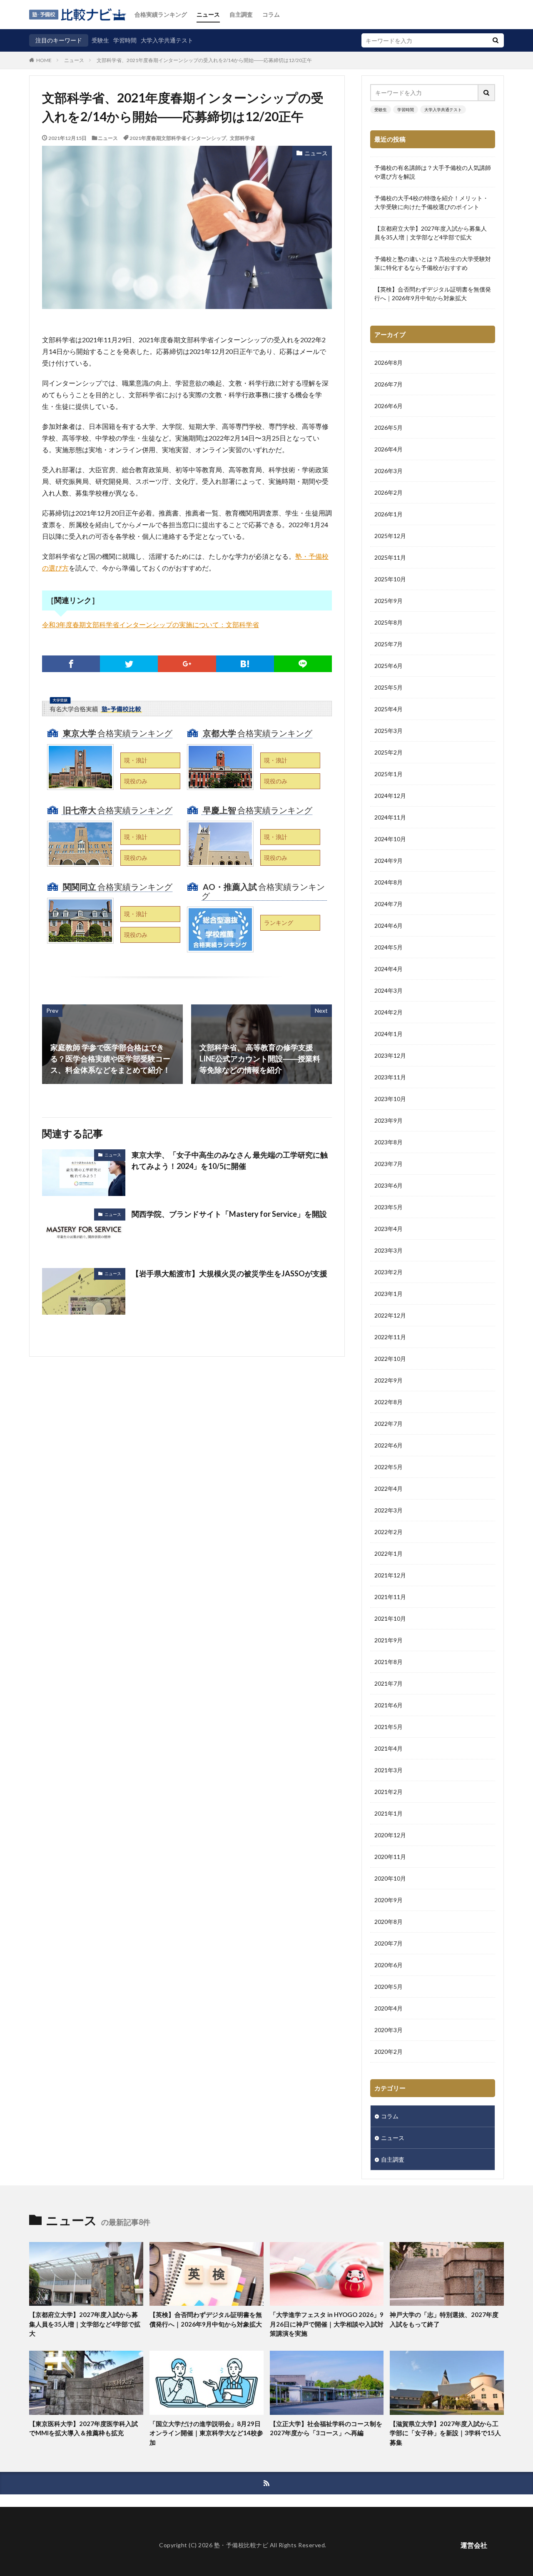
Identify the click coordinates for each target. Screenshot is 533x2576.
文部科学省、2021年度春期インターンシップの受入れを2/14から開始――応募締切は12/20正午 (204, 60)
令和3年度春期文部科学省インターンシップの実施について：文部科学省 (151, 624)
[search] (496, 40)
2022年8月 (389, 1402)
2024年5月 (389, 947)
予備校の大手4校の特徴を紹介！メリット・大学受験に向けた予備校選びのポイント (431, 202)
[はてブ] (245, 664)
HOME (44, 60)
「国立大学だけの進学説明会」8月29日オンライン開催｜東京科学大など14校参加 (206, 2433)
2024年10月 (390, 839)
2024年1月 (389, 1034)
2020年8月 (389, 1922)
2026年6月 (389, 406)
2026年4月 (389, 449)
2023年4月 (389, 1229)
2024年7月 (389, 904)
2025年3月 (389, 731)
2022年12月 (390, 1315)
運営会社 (474, 2545)
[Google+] (187, 664)
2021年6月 (389, 1705)
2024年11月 (390, 817)
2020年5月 (389, 1987)
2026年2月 (389, 492)
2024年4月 (389, 969)
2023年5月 (389, 1207)
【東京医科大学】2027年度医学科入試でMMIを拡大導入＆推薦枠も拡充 (83, 2428)
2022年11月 (390, 1337)
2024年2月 (389, 1012)
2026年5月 (389, 427)
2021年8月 (389, 1662)
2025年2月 (389, 752)
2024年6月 (389, 926)
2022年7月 (389, 1424)
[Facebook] (71, 664)
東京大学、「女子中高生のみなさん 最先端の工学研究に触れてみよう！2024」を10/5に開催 (230, 1160)
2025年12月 (390, 536)
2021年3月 (389, 1770)
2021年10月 (390, 1618)
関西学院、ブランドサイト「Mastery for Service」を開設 (229, 1214)
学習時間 (125, 40)
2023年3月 (389, 1250)
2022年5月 (389, 1467)
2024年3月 (389, 990)
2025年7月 (389, 644)
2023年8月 (389, 1142)
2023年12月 (390, 1055)
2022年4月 (389, 1489)
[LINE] (303, 664)
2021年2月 (389, 1792)
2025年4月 (389, 709)
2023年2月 (389, 1272)
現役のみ (136, 781)
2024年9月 (389, 861)
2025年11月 (390, 557)
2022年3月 (389, 1510)
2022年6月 (389, 1445)
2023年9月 (389, 1120)
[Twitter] (129, 664)
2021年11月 (390, 1597)
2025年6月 (389, 666)
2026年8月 (389, 362)
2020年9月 (389, 1900)
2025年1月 (389, 774)
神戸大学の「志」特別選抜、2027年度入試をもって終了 (444, 2319)
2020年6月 (389, 1965)
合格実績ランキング (161, 14)
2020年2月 (389, 2052)
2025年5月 (389, 687)
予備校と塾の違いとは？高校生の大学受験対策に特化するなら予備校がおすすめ (433, 263)
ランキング (279, 923)
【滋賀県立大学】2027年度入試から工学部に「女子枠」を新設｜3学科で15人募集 (445, 2433)
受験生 (100, 40)
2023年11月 (390, 1077)
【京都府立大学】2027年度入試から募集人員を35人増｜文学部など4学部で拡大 (431, 233)
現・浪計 (136, 760)
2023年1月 (389, 1294)
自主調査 (241, 14)
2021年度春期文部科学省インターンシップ (178, 138)
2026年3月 (389, 471)
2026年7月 (389, 384)
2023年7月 (389, 1164)
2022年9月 (389, 1380)
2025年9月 (389, 601)
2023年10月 (390, 1099)
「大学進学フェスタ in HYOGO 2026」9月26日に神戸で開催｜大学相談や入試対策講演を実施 (327, 2324)
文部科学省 (242, 138)
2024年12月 (390, 796)
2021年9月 (389, 1640)
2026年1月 (389, 514)
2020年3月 (389, 2030)
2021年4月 (389, 1748)
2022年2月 (389, 1532)
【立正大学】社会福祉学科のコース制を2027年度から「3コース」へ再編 (326, 2428)
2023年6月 (389, 1185)
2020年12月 (390, 1835)
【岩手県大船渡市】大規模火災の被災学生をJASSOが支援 (229, 1273)
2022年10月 (390, 1359)
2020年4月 (389, 2008)
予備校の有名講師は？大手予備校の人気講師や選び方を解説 (433, 172)
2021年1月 (389, 1813)
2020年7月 (389, 1943)
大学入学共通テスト (167, 40)
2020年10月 (390, 1878)
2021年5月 (389, 1727)
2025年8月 (389, 622)
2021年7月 (389, 1683)
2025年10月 (390, 579)
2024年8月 (389, 882)
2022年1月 (389, 1553)
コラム (271, 14)
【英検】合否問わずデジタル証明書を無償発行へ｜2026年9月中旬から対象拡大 (433, 294)
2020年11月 (390, 1857)
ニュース (208, 14)
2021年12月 (390, 1575)
